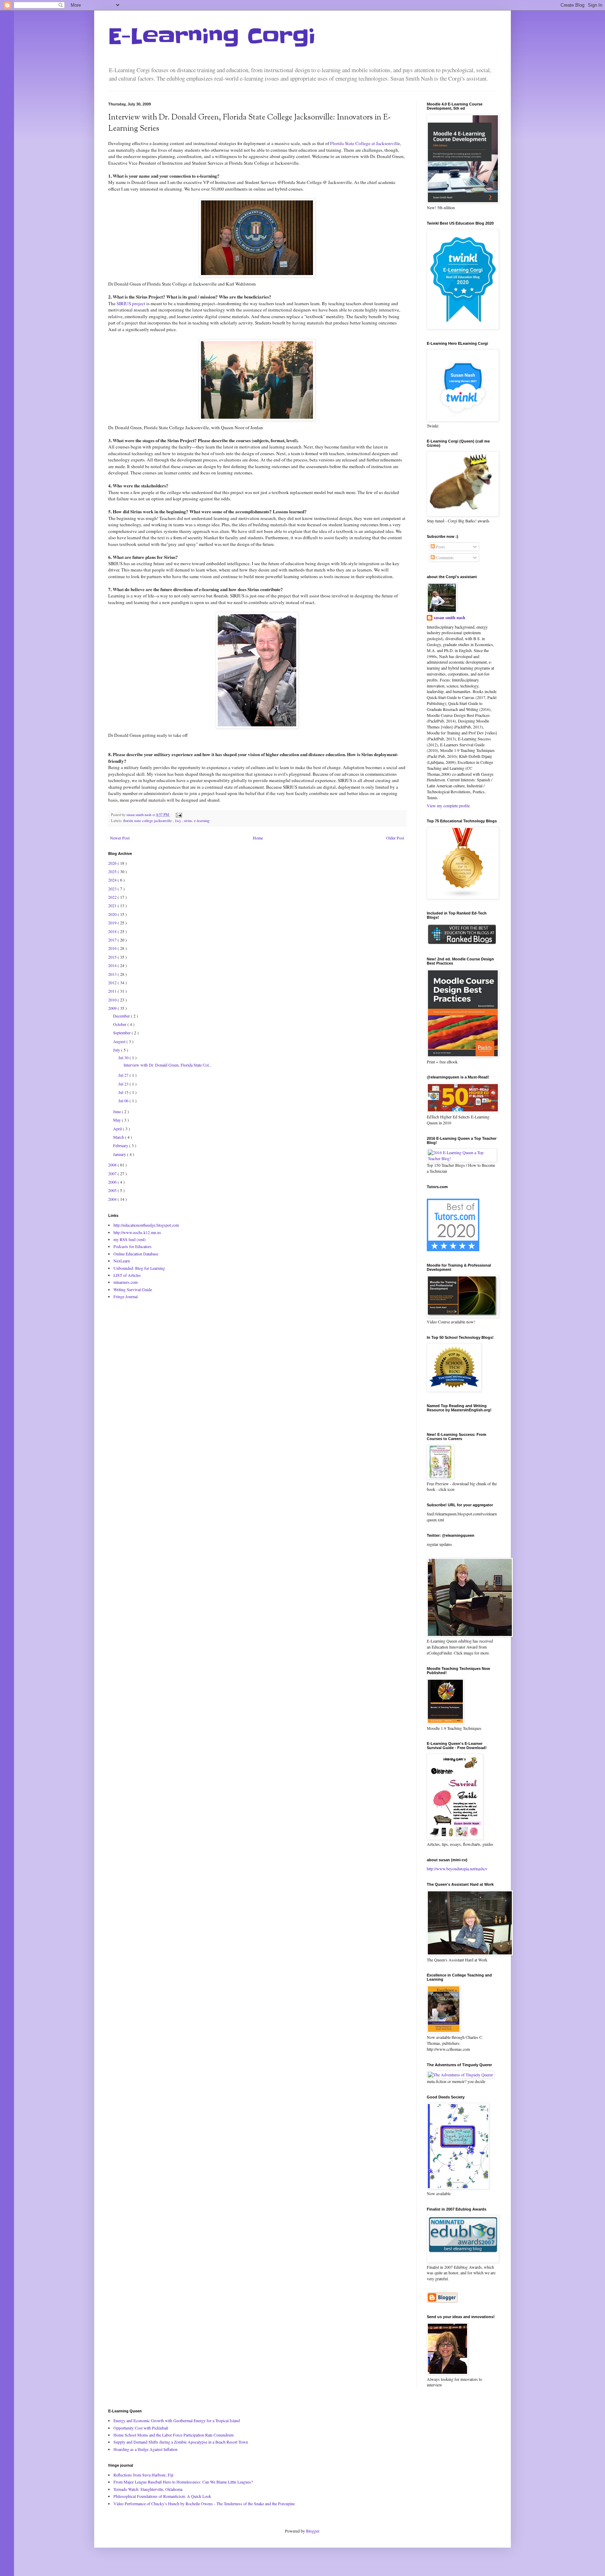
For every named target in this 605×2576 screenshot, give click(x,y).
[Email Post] (178, 815)
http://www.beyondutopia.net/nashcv (457, 1869)
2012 (113, 982)
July (117, 1050)
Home (258, 838)
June (117, 1111)
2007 (113, 1173)
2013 (113, 974)
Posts (440, 547)
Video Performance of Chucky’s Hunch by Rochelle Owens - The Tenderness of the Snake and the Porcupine (204, 2503)
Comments (444, 557)
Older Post (395, 838)
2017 (113, 940)
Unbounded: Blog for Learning (139, 1268)
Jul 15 (124, 1092)
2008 (113, 1165)
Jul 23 (124, 1084)
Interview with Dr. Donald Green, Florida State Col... (168, 1065)
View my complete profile (448, 806)
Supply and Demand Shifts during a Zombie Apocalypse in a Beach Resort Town (181, 2442)
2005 (113, 1190)
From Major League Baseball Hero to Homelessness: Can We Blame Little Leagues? (183, 2482)
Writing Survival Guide (133, 1289)
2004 (113, 1199)
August (120, 1041)
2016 (113, 948)
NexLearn (122, 1261)
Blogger (312, 2531)
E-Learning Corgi (212, 37)
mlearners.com (126, 1282)
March (119, 1137)
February (121, 1145)
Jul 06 (124, 1101)
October (120, 1024)
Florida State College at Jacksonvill (364, 143)
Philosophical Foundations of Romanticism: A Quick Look (162, 2496)
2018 (113, 931)
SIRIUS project (131, 303)
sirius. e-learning (197, 821)
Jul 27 (124, 1075)
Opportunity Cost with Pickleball (141, 2428)
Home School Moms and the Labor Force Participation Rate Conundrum (173, 2435)
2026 (113, 863)
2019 (113, 923)
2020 (113, 914)
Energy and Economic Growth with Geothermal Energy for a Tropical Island (177, 2420)
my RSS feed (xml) (130, 1239)
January (120, 1154)
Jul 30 (124, 1057)
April (118, 1129)
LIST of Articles (127, 1275)
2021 (113, 905)
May (117, 1120)
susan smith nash (450, 618)
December (122, 1016)
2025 (113, 871)
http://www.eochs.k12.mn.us (137, 1232)
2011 (113, 991)
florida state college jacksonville (148, 821)
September (122, 1033)
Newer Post (120, 838)
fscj (178, 821)
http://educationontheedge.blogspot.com (146, 1225)
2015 (113, 957)
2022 (113, 897)
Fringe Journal (126, 1296)
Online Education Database (136, 1254)
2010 (113, 1000)
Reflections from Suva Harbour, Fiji (143, 2475)
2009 (113, 1008)
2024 (113, 880)
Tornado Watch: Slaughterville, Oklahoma (148, 2489)
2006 (113, 1182)
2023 (113, 889)
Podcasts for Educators (133, 1246)
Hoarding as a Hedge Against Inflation (145, 2449)
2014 (113, 965)
